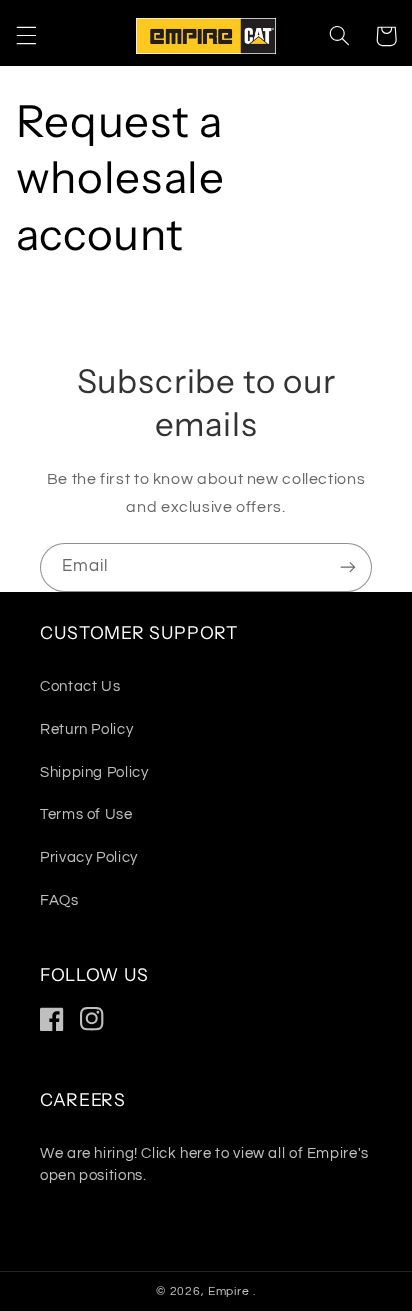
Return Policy (86, 729)
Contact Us (80, 686)
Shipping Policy (94, 772)
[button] (26, 36)
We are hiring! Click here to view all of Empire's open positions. (204, 1164)
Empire (230, 1291)
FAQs (59, 900)
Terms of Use (86, 814)
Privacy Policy (89, 857)
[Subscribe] (348, 567)
